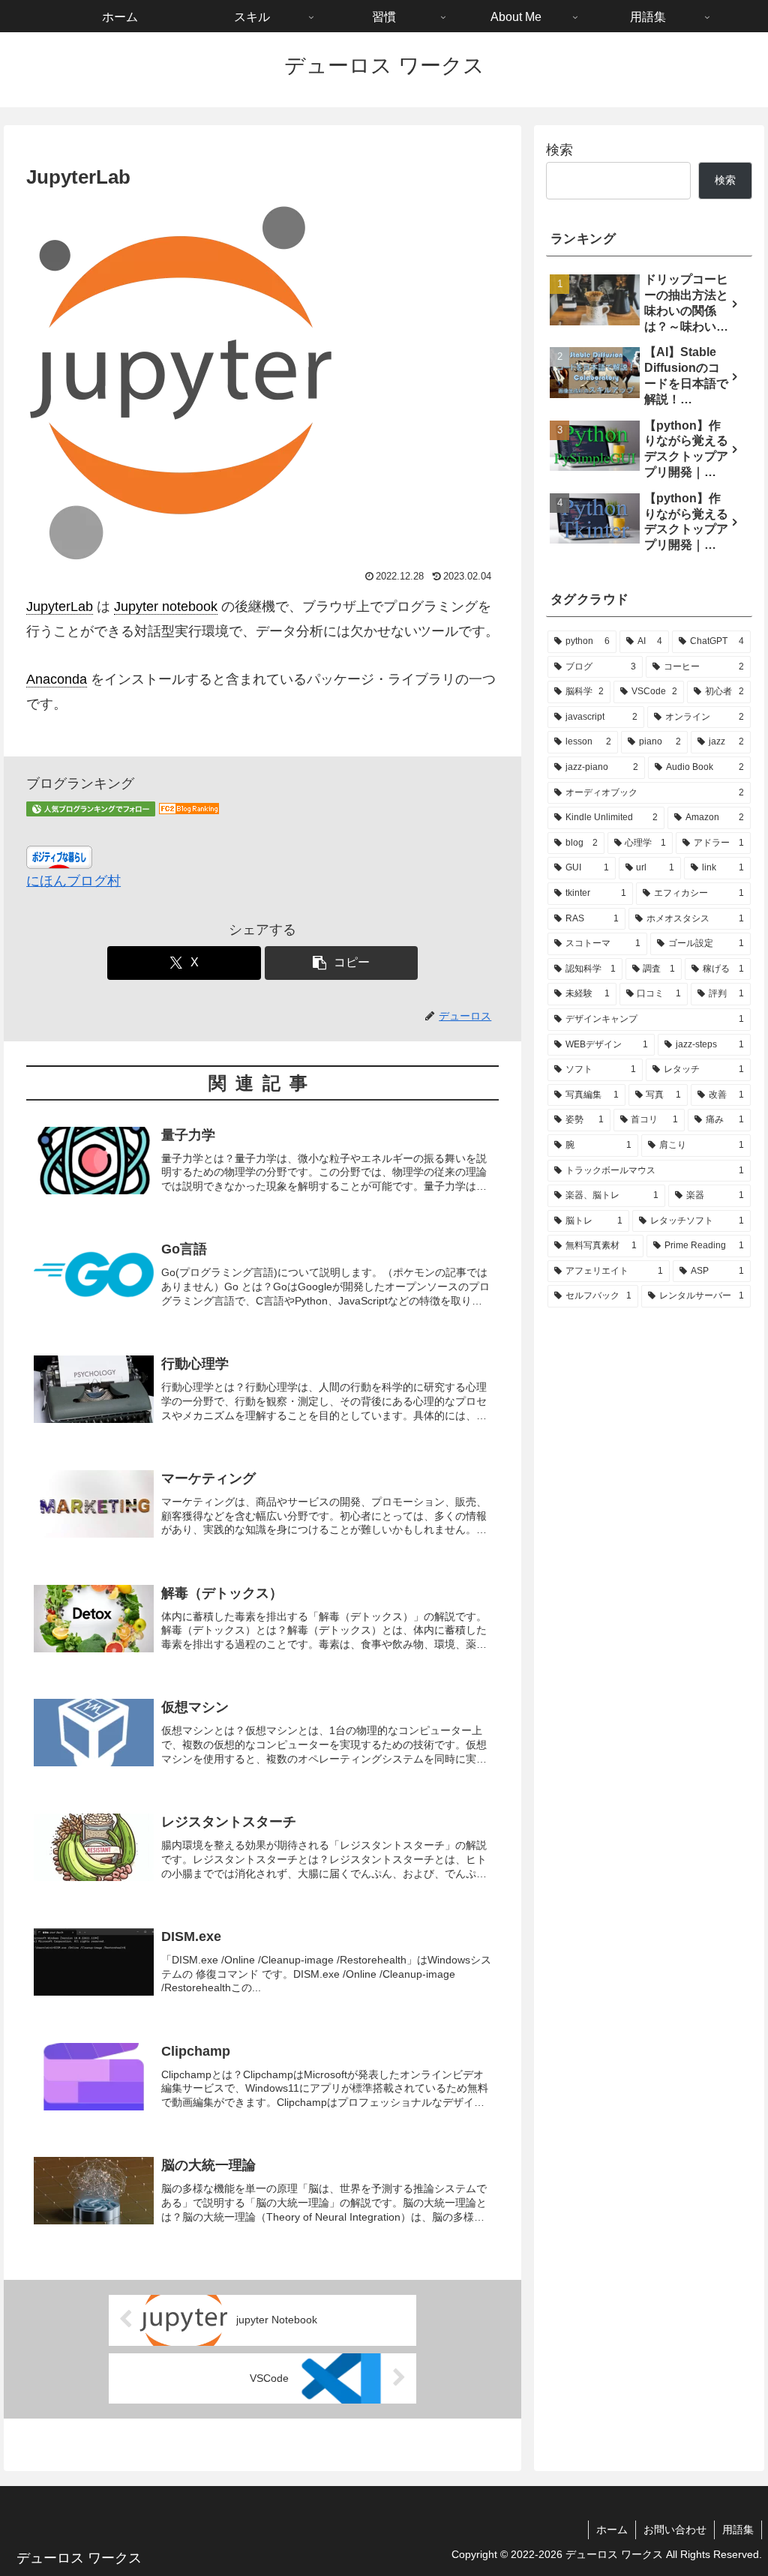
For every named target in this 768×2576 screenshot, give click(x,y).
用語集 (738, 2530)
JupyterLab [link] (60, 607)
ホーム (612, 2530)
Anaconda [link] (57, 679)
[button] (342, 963)
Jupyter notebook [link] (166, 607)
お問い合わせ (675, 2530)
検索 (559, 150)
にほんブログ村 (73, 881)
